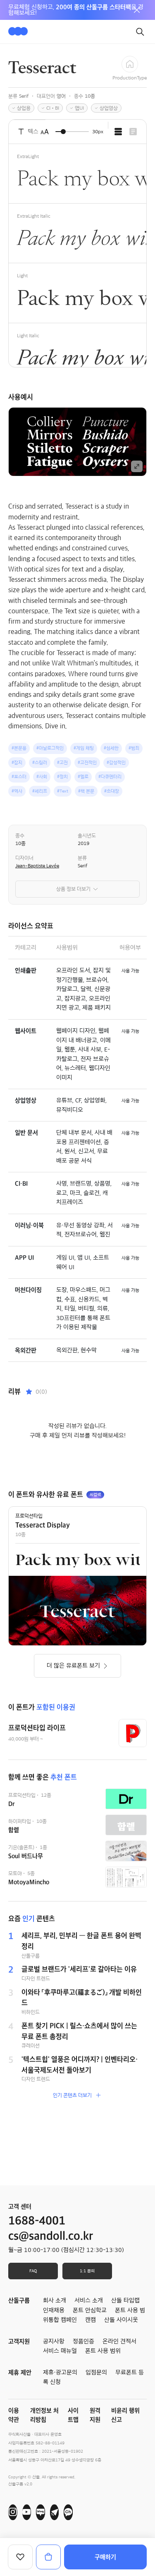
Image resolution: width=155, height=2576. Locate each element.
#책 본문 (86, 791)
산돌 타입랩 (125, 2300)
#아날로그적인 (50, 748)
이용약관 (14, 2415)
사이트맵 (73, 2415)
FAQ (33, 2271)
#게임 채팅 (84, 748)
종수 (20, 835)
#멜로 (83, 777)
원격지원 (95, 2415)
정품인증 (83, 2341)
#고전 (62, 762)
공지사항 (54, 2341)
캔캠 (91, 2320)
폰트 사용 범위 (103, 2351)
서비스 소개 (89, 2300)
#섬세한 (111, 748)
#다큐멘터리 (110, 777)
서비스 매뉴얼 (60, 2351)
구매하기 (105, 2557)
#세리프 (40, 791)
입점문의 (96, 2372)
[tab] (118, 132)
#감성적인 (116, 762)
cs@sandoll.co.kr (51, 2236)
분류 (82, 858)
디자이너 (24, 858)
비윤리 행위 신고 (125, 2415)
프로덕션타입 (29, 1516)
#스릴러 (40, 762)
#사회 (42, 777)
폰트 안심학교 (90, 2310)
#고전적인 (87, 762)
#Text (63, 791)
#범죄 (134, 748)
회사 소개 (55, 2300)
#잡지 (17, 762)
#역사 (17, 791)
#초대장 (112, 791)
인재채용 (54, 2310)
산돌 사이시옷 (121, 2320)
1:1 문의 (87, 2271)
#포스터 (19, 777)
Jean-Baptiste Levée (37, 866)
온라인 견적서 (119, 2341)
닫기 (137, 10)
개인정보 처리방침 (44, 2415)
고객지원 (19, 2341)
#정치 (62, 777)
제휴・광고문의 (60, 2372)
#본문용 (19, 748)
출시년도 (87, 835)
